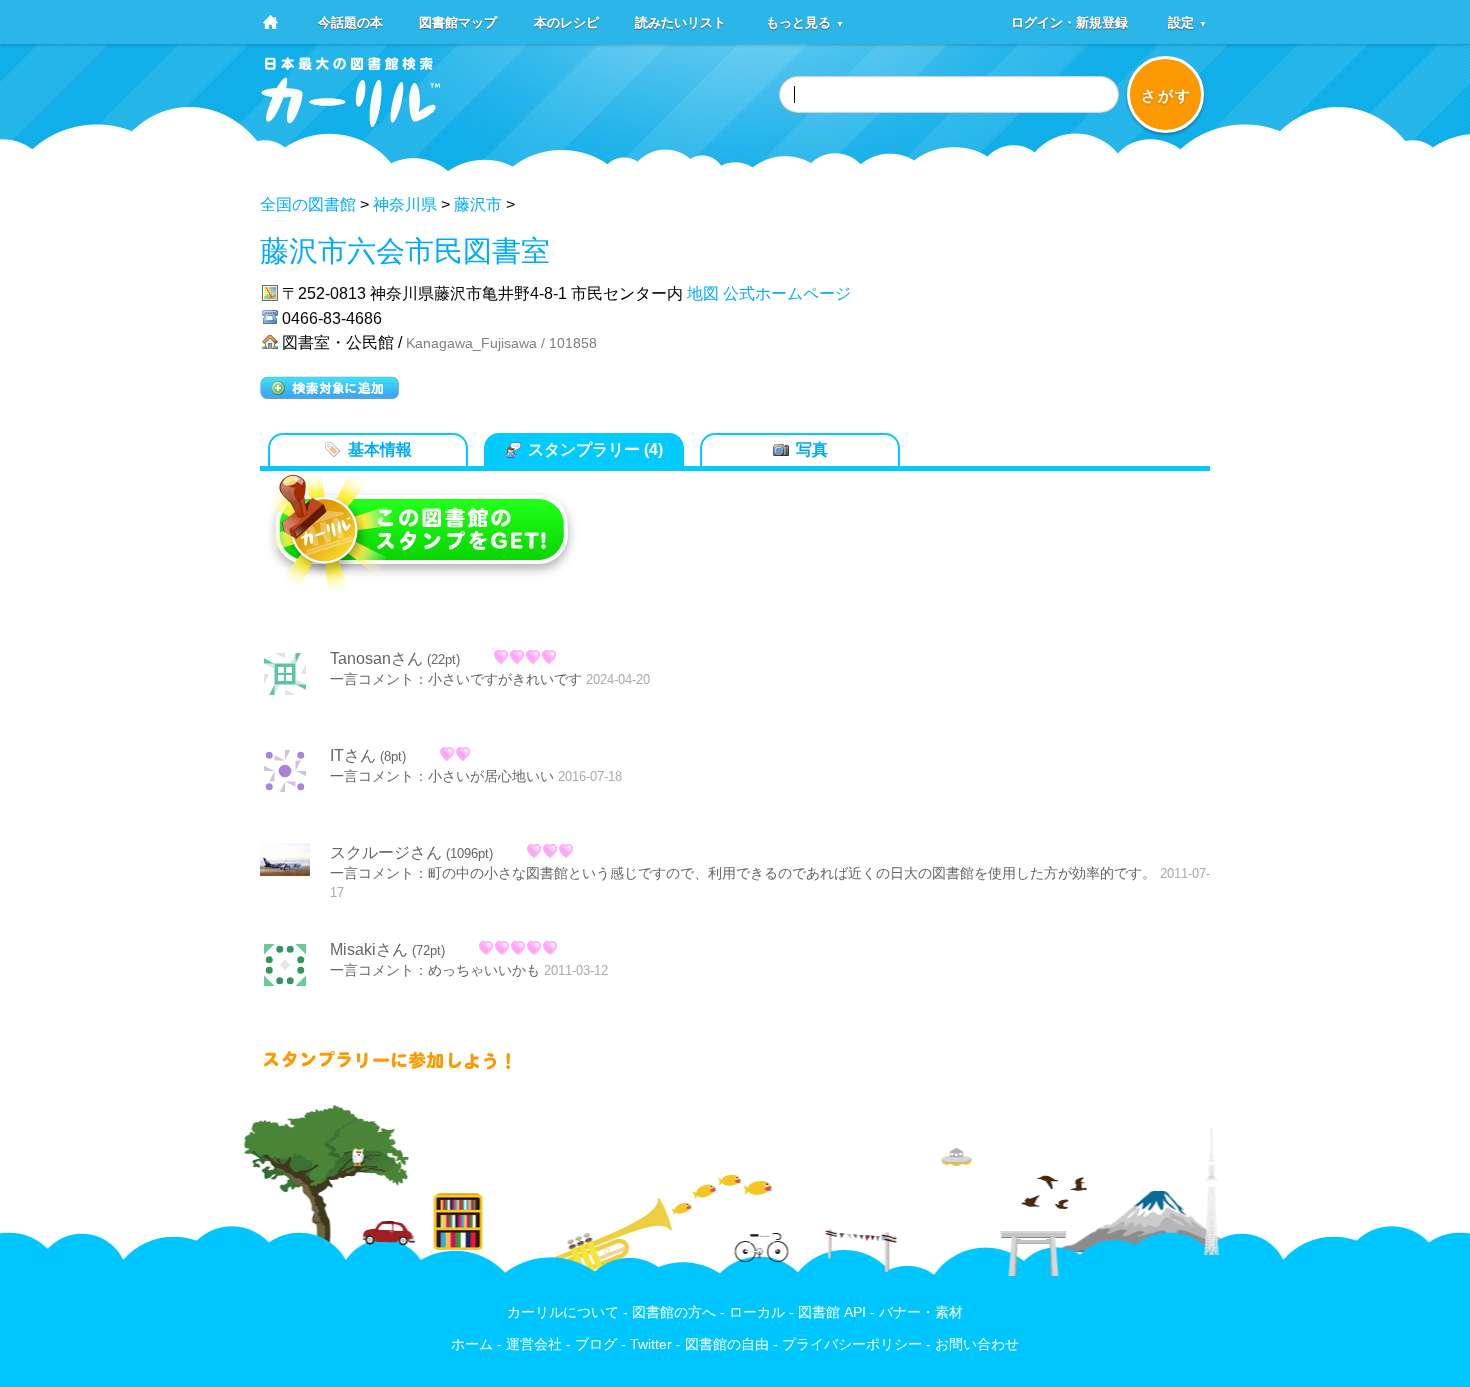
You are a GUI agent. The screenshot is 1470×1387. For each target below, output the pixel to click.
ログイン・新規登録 (1069, 21)
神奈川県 (405, 204)
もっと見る (805, 21)
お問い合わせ (977, 1344)
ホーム (472, 1344)
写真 (812, 449)
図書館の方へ (674, 1312)
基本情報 (380, 449)
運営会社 (534, 1344)
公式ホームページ (787, 293)
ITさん (353, 755)
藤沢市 (478, 204)
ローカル (757, 1312)
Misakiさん (369, 949)
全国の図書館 (308, 204)
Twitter (651, 1344)
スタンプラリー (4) (595, 449)
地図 (703, 293)
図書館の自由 (727, 1344)
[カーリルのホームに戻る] (351, 120)
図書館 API (832, 1312)
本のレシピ (566, 21)
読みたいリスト (680, 21)
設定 (1187, 21)
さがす (1166, 95)
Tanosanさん (376, 658)
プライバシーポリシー (852, 1344)
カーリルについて (563, 1312)
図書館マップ (458, 21)
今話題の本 (350, 21)
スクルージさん (386, 852)
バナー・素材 (921, 1312)
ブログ (596, 1344)
